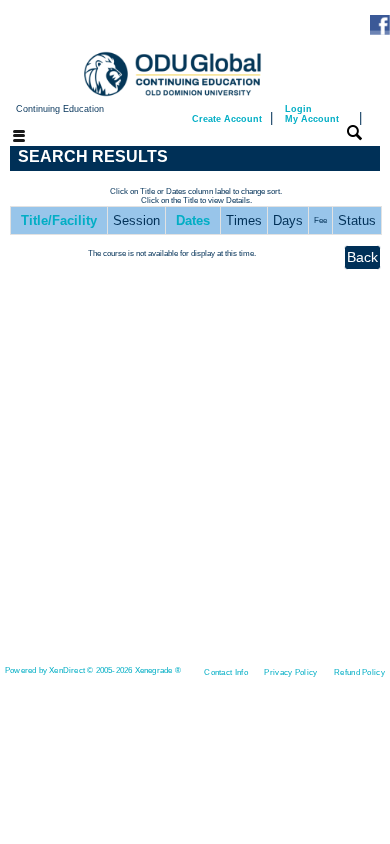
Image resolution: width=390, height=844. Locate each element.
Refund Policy (359, 672)
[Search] (354, 132)
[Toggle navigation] (7, 137)
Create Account (227, 119)
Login (312, 114)
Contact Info (226, 672)
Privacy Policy (290, 672)
